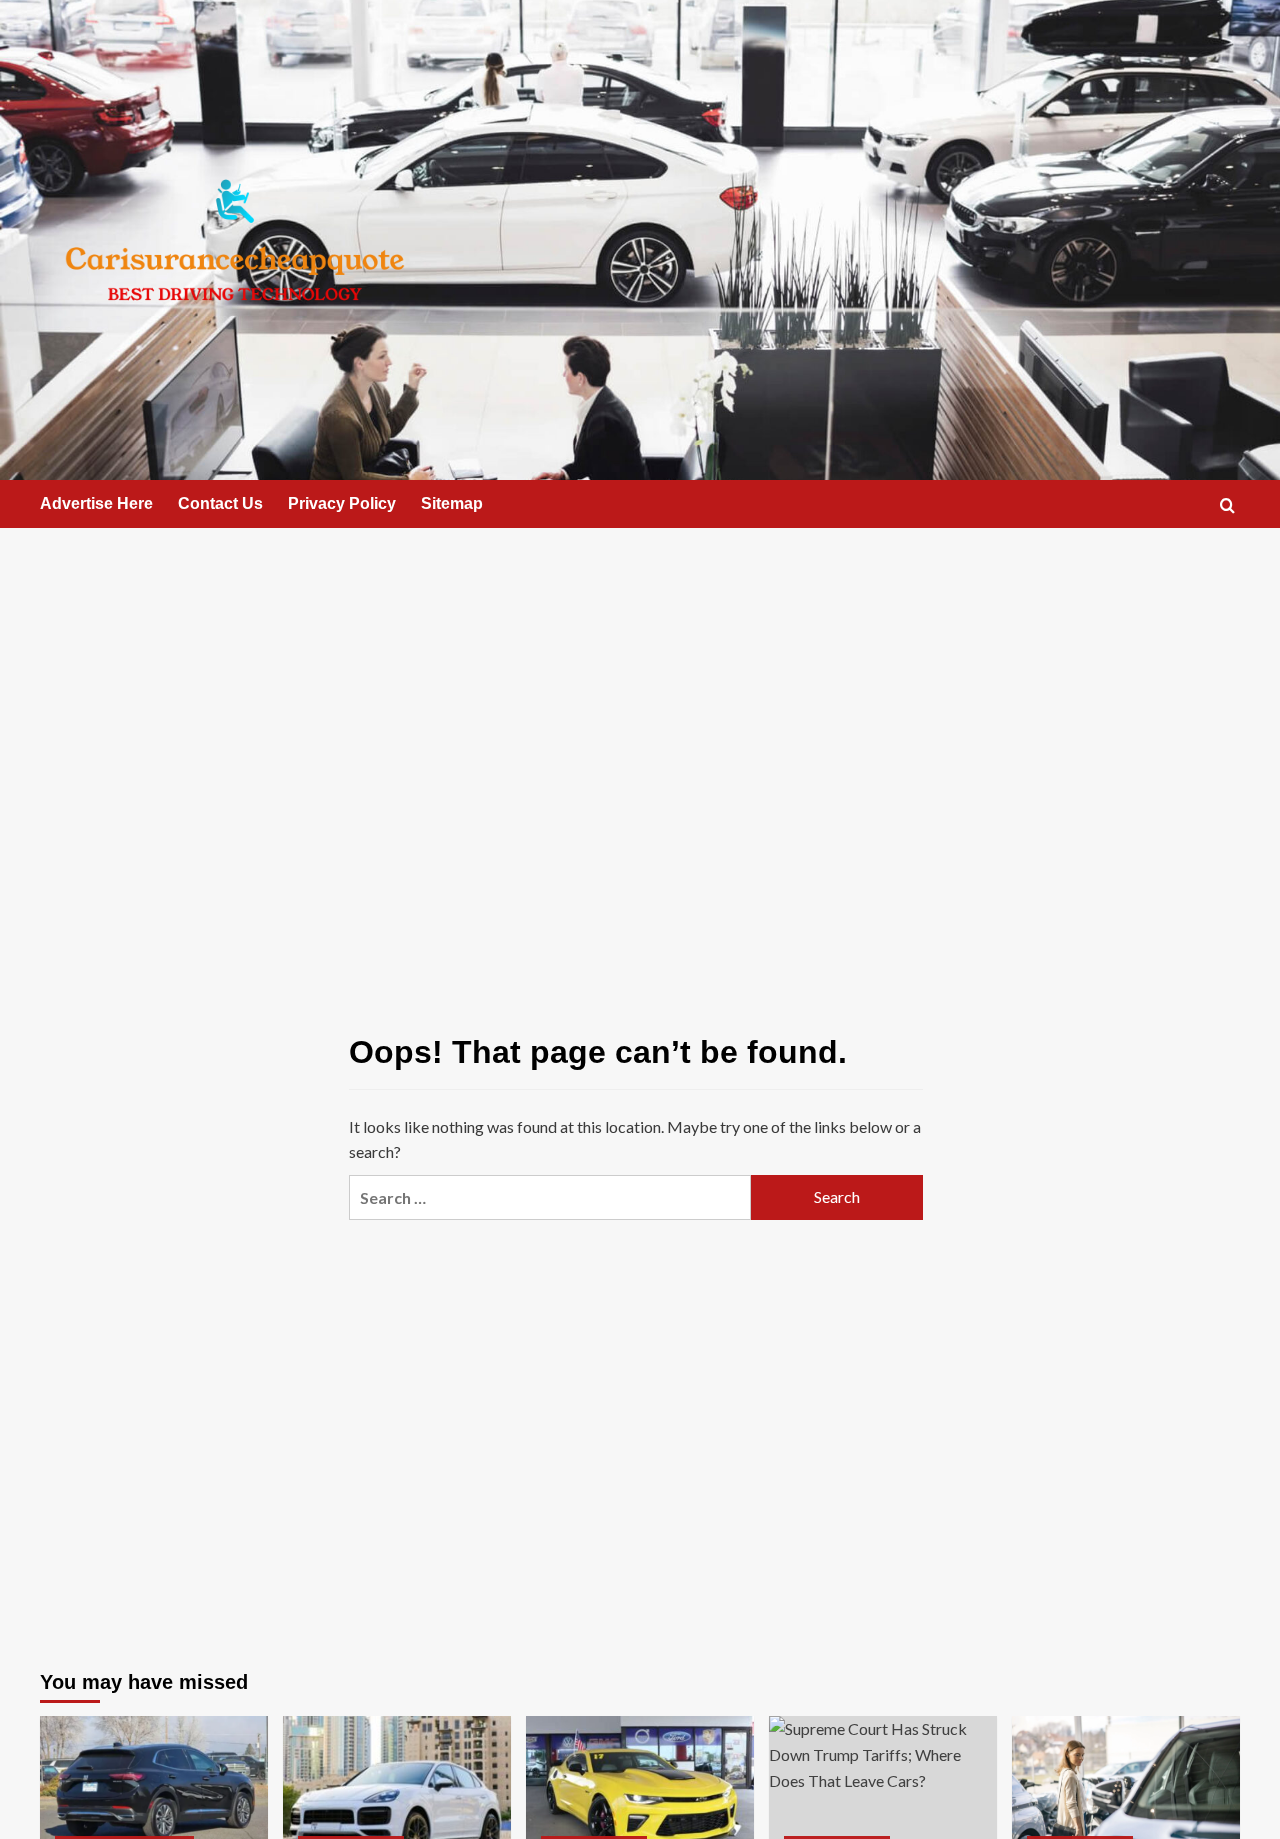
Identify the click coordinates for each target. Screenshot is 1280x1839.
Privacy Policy (342, 503)
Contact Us (220, 503)
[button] (1227, 505)
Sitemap (452, 503)
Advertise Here (96, 503)
